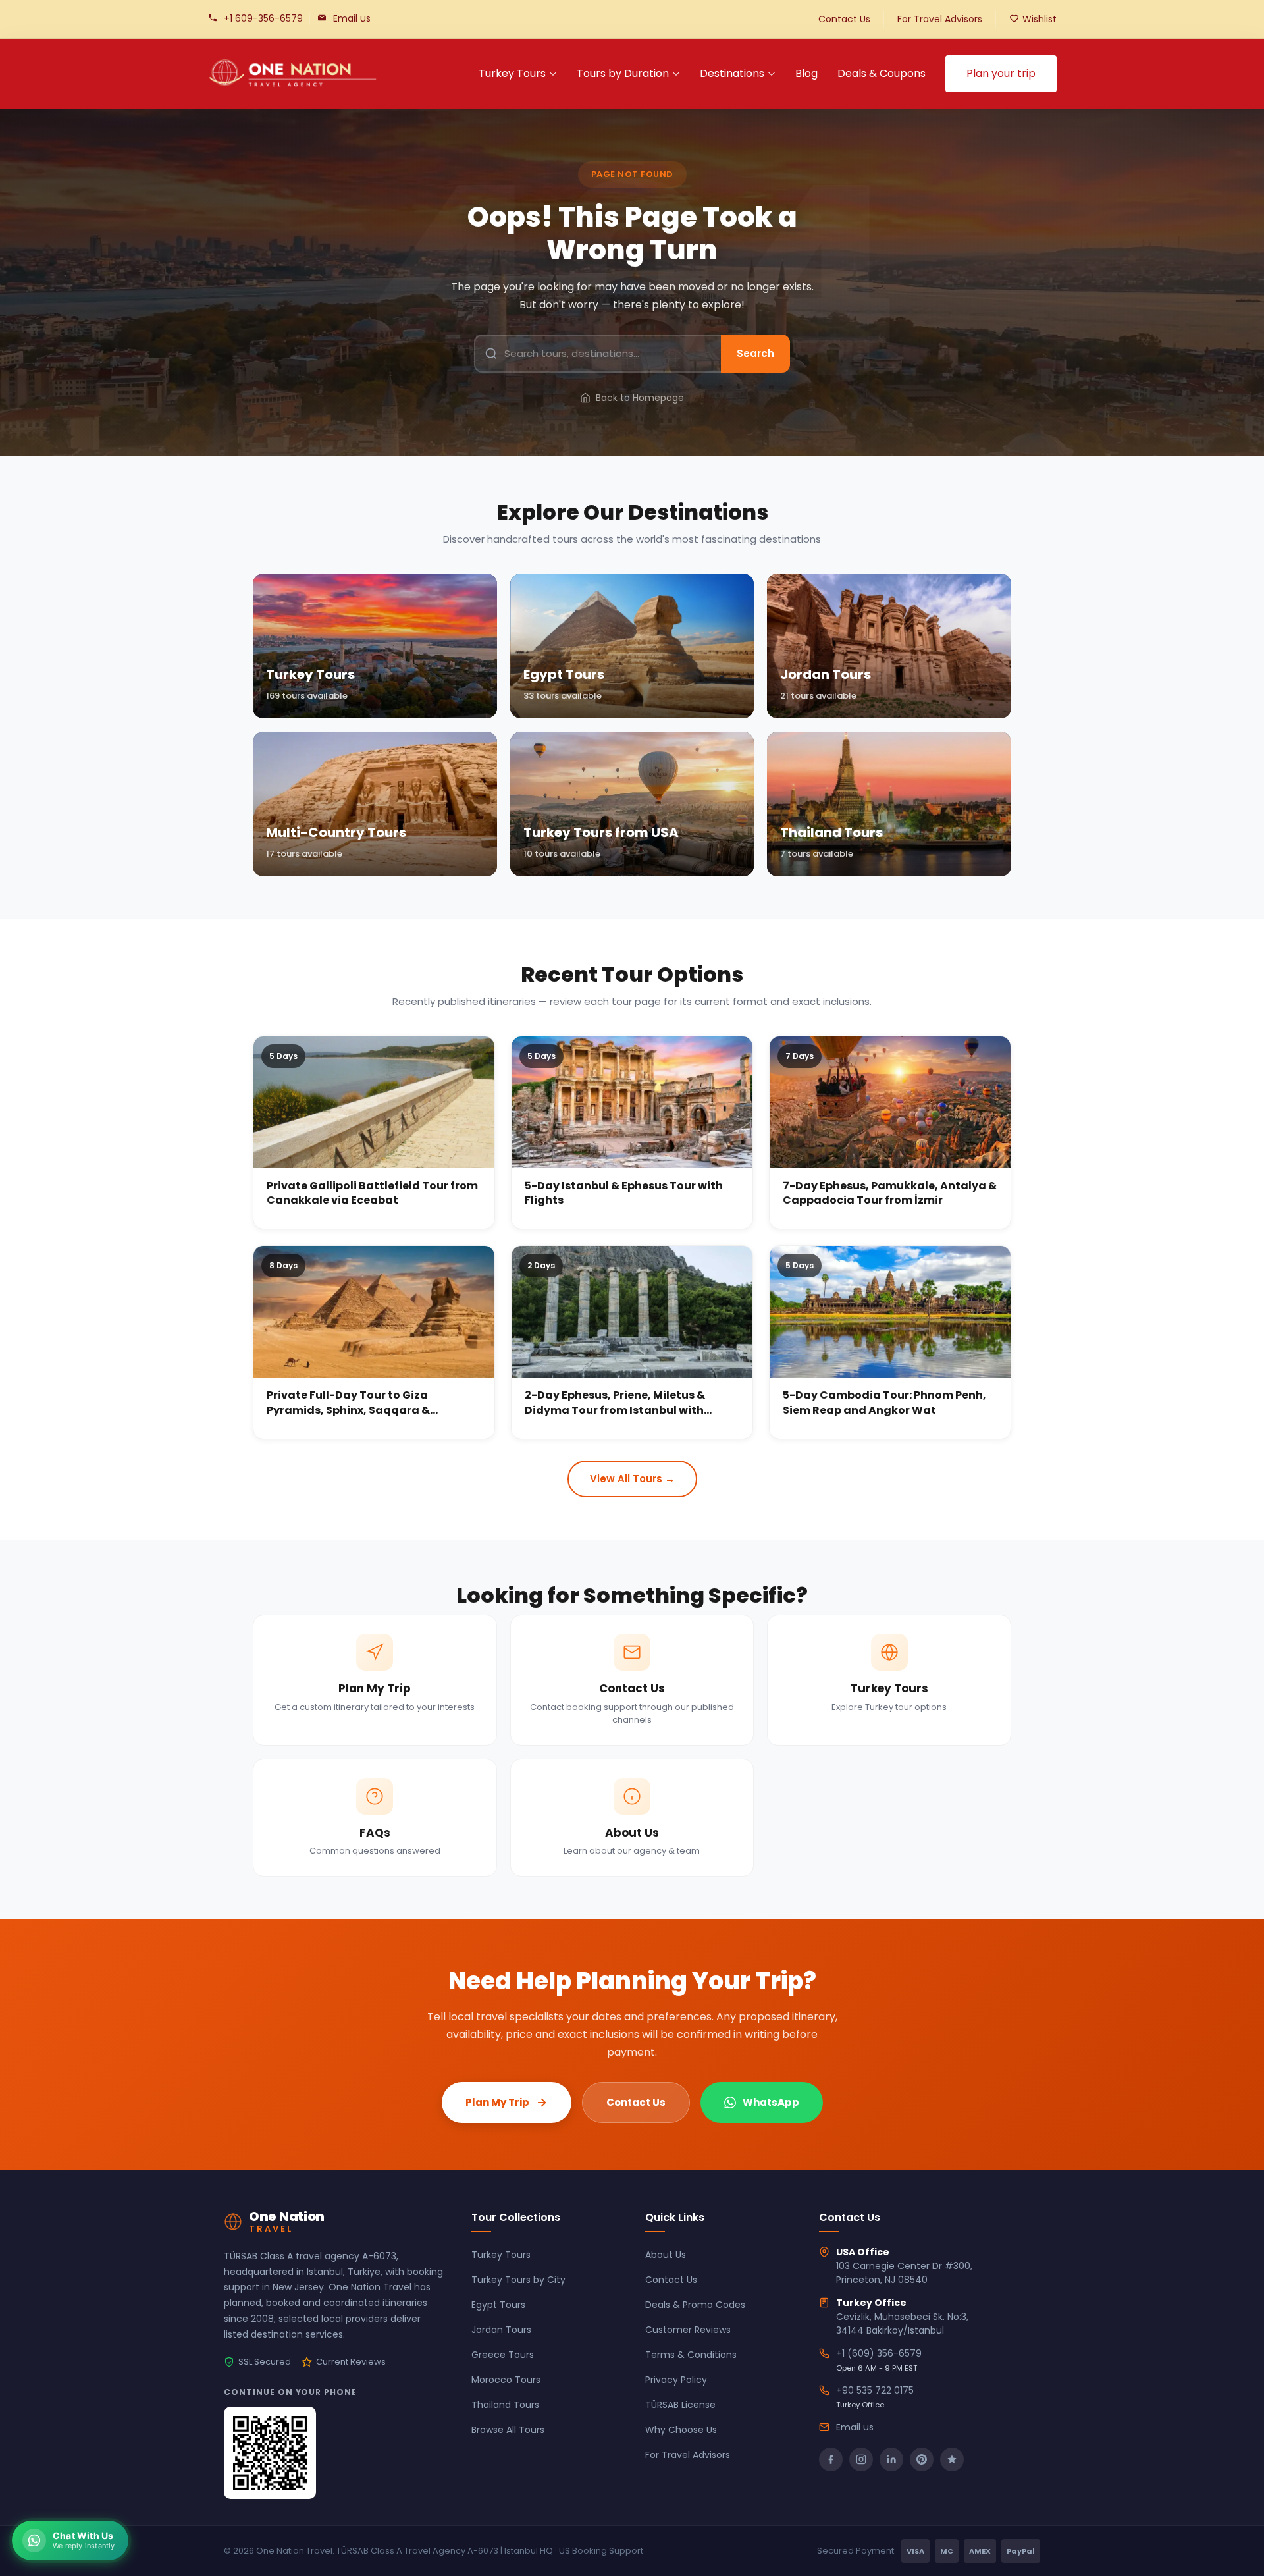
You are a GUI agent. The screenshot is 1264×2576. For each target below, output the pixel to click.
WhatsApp (771, 2102)
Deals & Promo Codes (695, 2305)
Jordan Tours (501, 2330)
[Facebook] (831, 2459)
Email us (352, 18)
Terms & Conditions (691, 2355)
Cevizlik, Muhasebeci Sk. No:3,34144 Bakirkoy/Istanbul (902, 2323)
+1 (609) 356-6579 (879, 2353)
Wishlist (1040, 19)
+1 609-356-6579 (263, 18)
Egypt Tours (498, 2305)
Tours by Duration (623, 73)
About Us (666, 2255)
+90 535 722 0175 (875, 2390)
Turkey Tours (512, 73)
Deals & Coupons (882, 73)
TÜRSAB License (680, 2405)
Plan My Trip (497, 2102)
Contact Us (844, 19)
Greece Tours (503, 2355)
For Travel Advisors (940, 19)
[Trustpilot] (952, 2459)
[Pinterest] (922, 2459)
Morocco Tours (506, 2380)
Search (755, 353)
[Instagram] (861, 2459)
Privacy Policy (676, 2380)
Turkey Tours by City (518, 2280)
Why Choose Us (681, 2430)
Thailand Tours (505, 2405)
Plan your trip (1001, 73)
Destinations (732, 73)
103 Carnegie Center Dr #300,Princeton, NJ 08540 (904, 2273)
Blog (806, 73)
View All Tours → (632, 1479)
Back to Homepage (640, 398)
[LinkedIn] (891, 2459)
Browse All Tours (508, 2430)
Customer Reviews (688, 2330)
